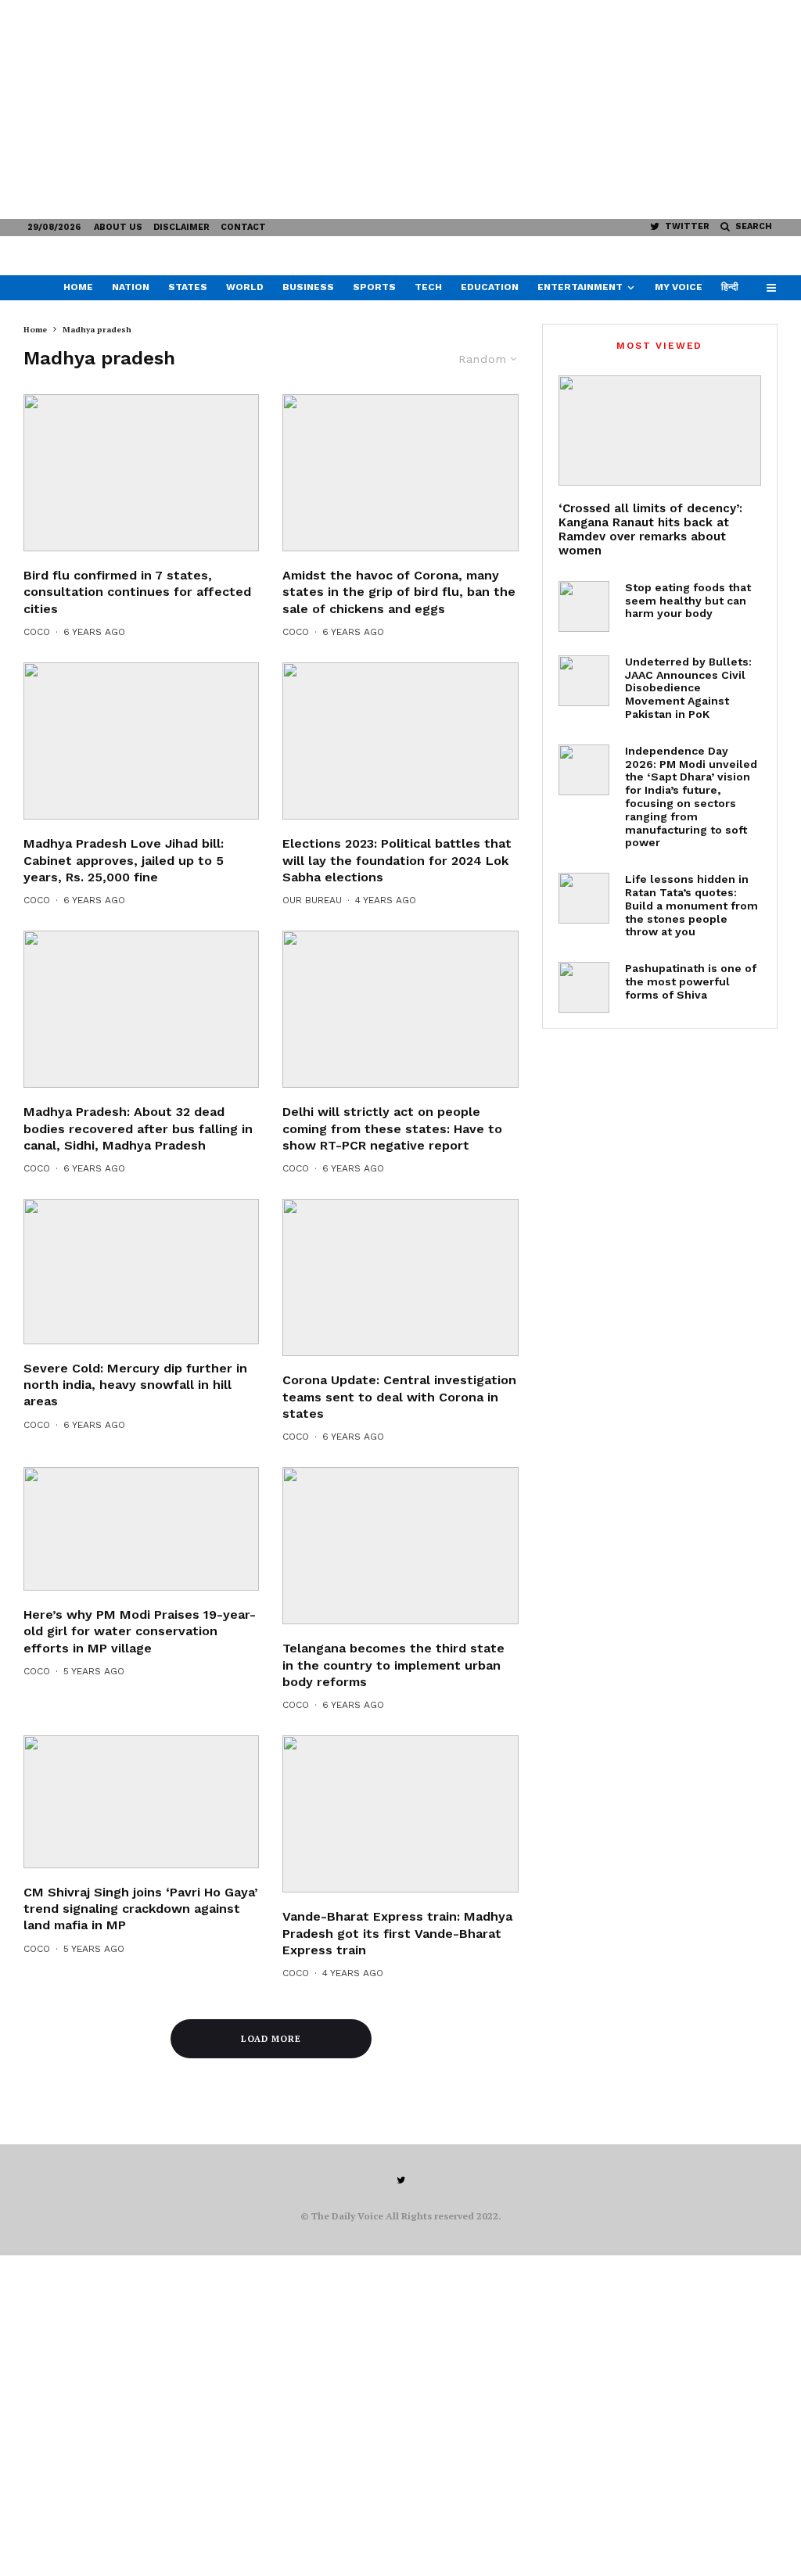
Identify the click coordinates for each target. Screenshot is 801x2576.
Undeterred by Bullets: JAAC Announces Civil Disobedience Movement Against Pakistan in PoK (688, 688)
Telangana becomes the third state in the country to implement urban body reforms (393, 1665)
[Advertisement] (400, 109)
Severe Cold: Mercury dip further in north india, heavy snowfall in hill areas (135, 1385)
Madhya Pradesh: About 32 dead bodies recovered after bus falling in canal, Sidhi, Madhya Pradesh (138, 1128)
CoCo (37, 632)
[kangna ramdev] (660, 431)
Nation (131, 287)
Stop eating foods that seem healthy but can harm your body (688, 601)
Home (78, 287)
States (188, 287)
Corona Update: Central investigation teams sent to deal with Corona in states (399, 1397)
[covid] (400, 1009)
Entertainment (580, 287)
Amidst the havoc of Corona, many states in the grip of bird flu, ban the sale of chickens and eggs (399, 592)
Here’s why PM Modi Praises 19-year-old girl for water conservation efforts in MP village (140, 1631)
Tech (428, 287)
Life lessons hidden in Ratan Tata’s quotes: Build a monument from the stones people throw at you (691, 905)
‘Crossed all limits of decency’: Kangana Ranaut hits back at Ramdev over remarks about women (650, 529)
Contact (243, 227)
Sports (374, 287)
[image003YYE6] (400, 1277)
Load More (271, 2039)
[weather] (141, 1272)
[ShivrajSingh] (141, 741)
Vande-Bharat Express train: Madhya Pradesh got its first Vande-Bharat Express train (397, 1933)
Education (490, 287)
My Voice (679, 287)
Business (308, 287)
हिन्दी (730, 287)
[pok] (584, 681)
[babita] (141, 1529)
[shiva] (584, 987)
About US (118, 227)
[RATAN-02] (584, 898)
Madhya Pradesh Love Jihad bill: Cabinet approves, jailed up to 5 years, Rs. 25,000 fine (124, 860)
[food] (584, 606)
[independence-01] (584, 770)
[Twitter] (401, 2180)
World (245, 287)
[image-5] (400, 741)
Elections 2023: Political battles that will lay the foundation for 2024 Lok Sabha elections (397, 860)
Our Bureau (312, 900)
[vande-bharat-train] (400, 1814)
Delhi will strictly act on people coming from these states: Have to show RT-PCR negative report (392, 1128)
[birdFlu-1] (141, 473)
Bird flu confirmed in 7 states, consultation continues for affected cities (137, 592)
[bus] (141, 1009)
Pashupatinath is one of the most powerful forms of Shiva (691, 981)
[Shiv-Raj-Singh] (141, 1801)
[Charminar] (400, 1546)
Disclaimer (181, 227)
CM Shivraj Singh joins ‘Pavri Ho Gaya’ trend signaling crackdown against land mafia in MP (141, 1909)
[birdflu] (400, 473)
